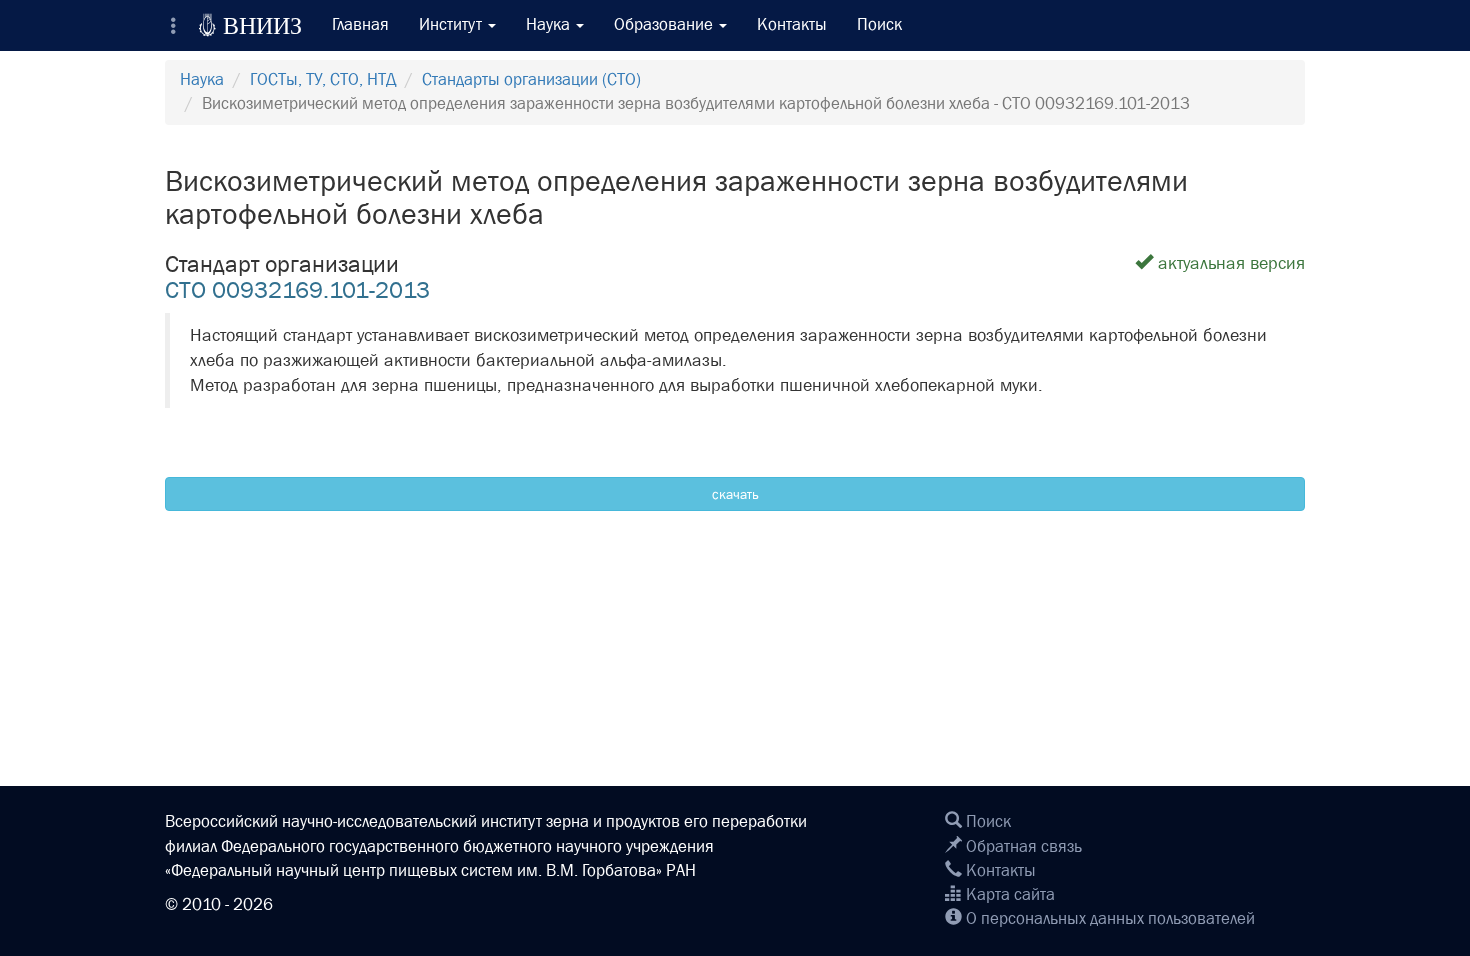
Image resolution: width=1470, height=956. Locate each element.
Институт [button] (452, 24)
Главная (360, 24)
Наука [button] (550, 24)
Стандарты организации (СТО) (531, 79)
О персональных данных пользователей (1108, 918)
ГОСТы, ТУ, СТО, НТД (323, 79)
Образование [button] (665, 24)
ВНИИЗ (250, 25)
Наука (202, 79)
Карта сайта (1008, 894)
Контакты (792, 24)
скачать (735, 494)
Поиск (879, 24)
